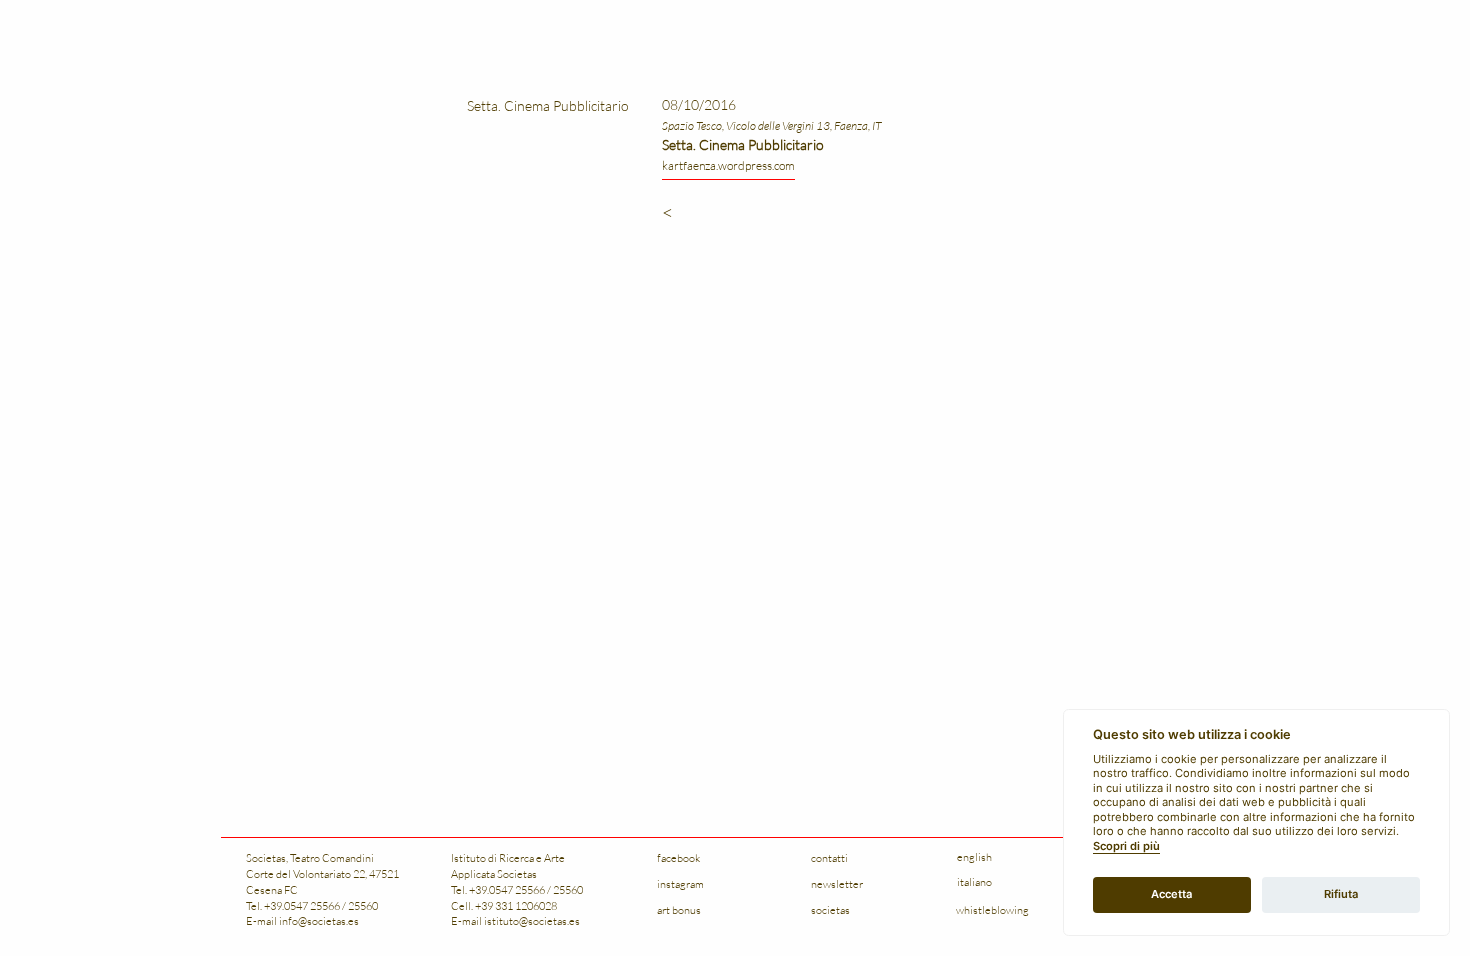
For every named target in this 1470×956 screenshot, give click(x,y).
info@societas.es (319, 920)
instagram (680, 883)
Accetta (1171, 894)
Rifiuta (1341, 894)
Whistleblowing (992, 909)
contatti (829, 857)
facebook (678, 857)
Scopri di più (1126, 846)
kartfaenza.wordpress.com (728, 165)
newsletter (837, 883)
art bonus (679, 909)
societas (830, 909)
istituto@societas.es (532, 920)
